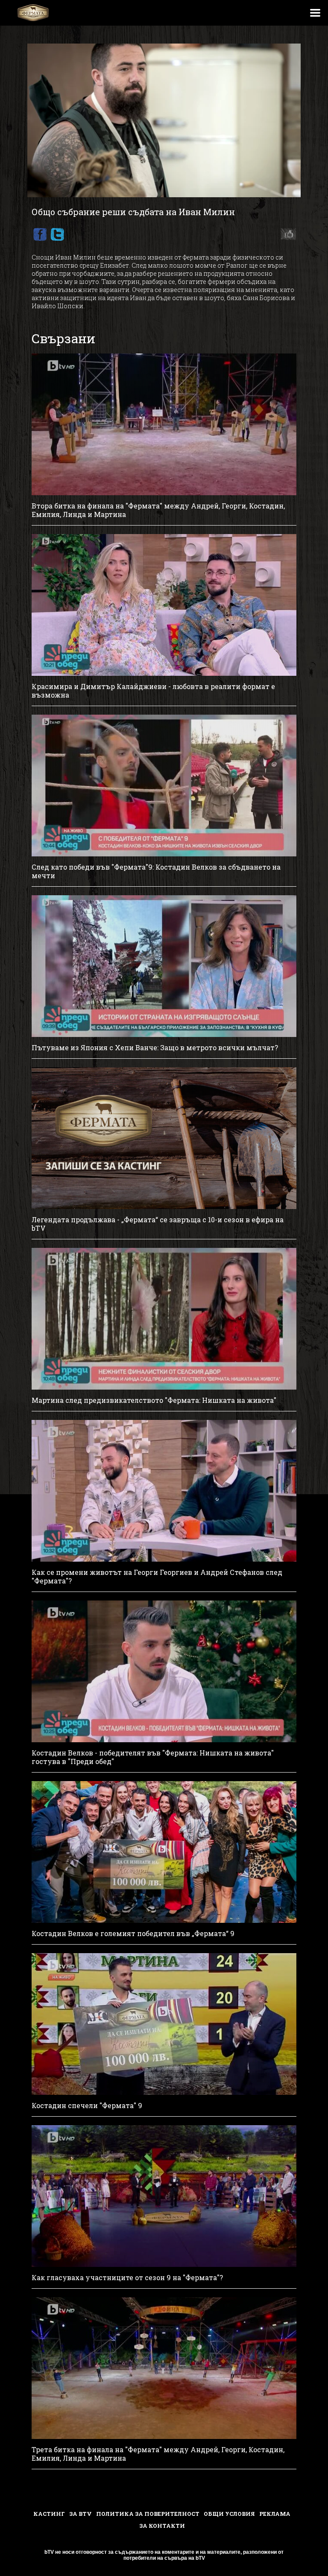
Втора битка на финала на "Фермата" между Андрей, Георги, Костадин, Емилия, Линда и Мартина (158, 510)
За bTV (81, 2514)
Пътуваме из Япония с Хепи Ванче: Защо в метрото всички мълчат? (155, 1048)
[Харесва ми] (286, 234)
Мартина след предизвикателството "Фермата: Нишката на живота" (154, 1400)
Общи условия (229, 2514)
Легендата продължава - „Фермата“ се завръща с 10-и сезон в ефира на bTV (158, 1224)
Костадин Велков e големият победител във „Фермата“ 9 (133, 1933)
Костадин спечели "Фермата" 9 (87, 2106)
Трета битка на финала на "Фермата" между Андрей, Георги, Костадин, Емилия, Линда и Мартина (158, 2454)
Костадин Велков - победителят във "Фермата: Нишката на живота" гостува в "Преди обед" (153, 1757)
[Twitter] (57, 234)
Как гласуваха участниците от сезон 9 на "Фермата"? (127, 2278)
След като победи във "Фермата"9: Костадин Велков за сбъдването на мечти (156, 871)
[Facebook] (40, 234)
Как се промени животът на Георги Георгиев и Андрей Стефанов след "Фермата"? (157, 1577)
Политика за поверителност (148, 2514)
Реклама (275, 2514)
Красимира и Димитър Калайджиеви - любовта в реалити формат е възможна (153, 691)
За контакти (162, 2526)
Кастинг (49, 2514)
